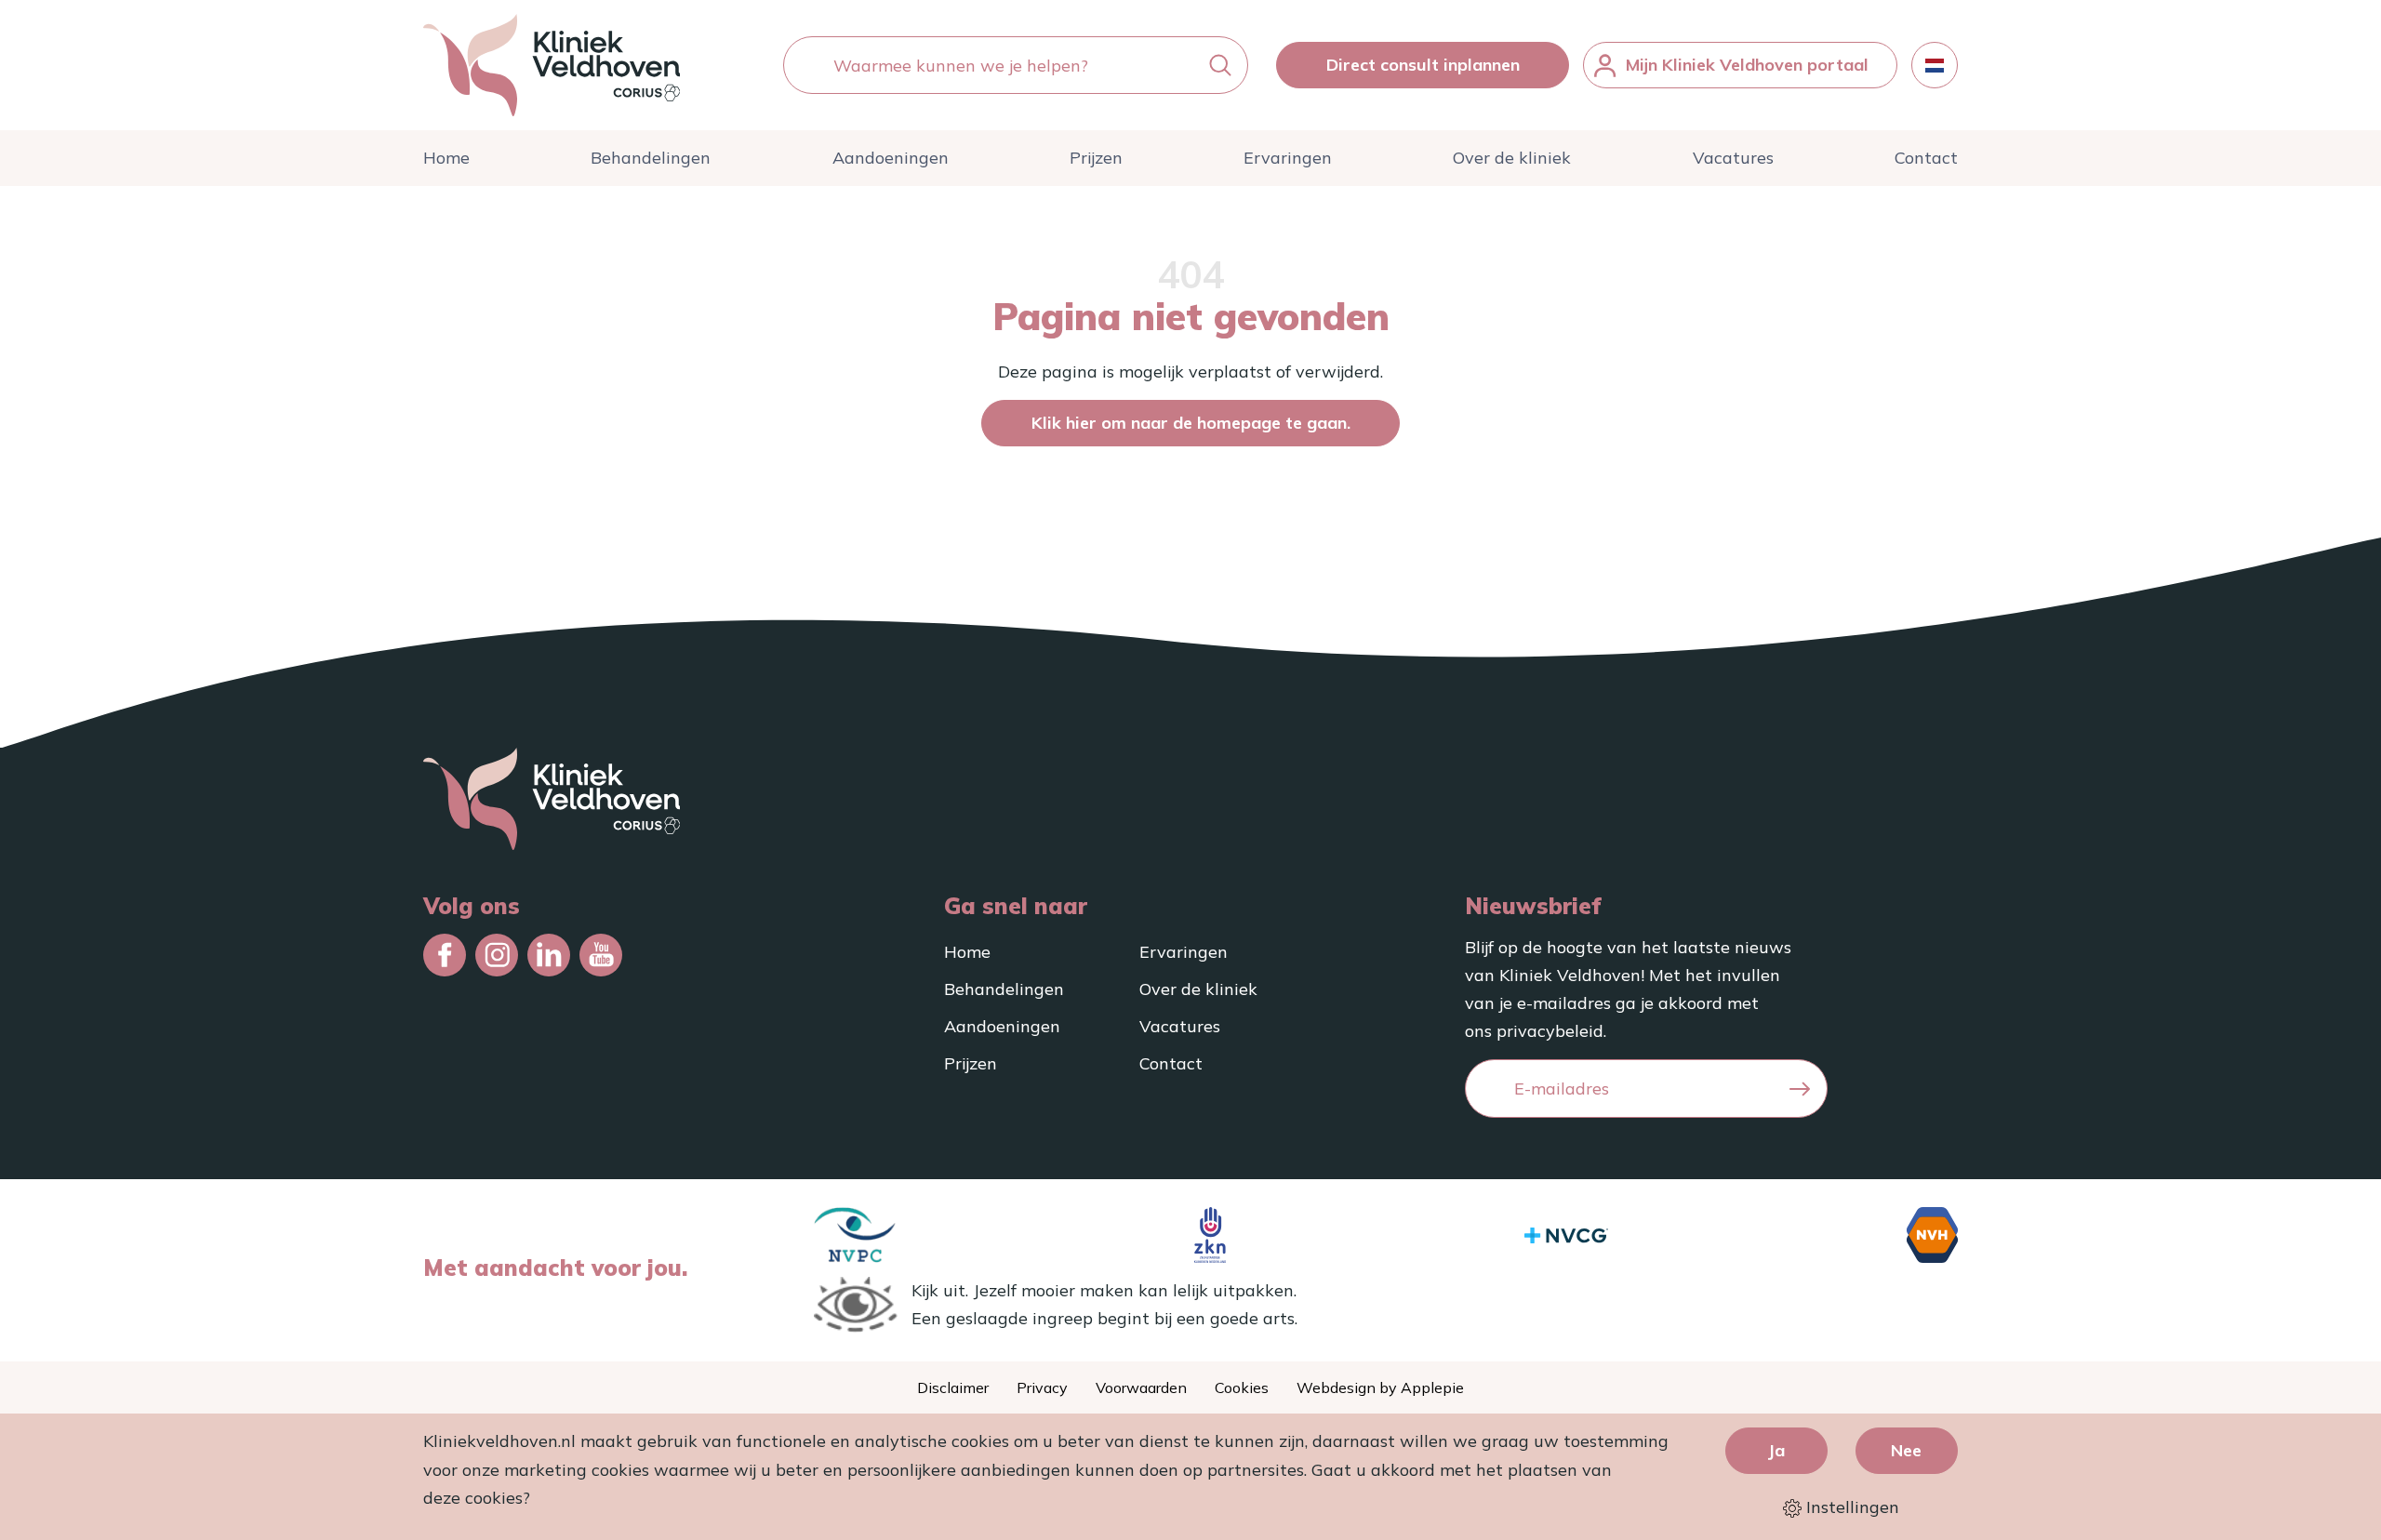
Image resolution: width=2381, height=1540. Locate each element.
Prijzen (1096, 158)
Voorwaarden (1141, 1387)
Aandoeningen (891, 158)
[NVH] (1932, 1235)
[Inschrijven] (1800, 1089)
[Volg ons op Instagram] (497, 955)
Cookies (1242, 1387)
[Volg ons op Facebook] (445, 955)
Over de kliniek (1512, 158)
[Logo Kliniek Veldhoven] (552, 65)
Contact (1926, 158)
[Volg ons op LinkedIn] (549, 955)
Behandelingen (651, 158)
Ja (1776, 1450)
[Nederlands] (1935, 65)
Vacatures (1733, 158)
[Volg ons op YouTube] (601, 955)
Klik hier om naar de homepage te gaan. (1191, 423)
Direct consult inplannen (1423, 65)
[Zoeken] (1220, 66)
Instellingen (1850, 1507)
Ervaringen (1288, 158)
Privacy (1042, 1387)
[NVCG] (1566, 1235)
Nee (1906, 1450)
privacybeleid (1550, 1031)
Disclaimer (953, 1387)
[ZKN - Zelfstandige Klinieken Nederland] (1210, 1235)
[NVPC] (855, 1235)
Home (446, 158)
